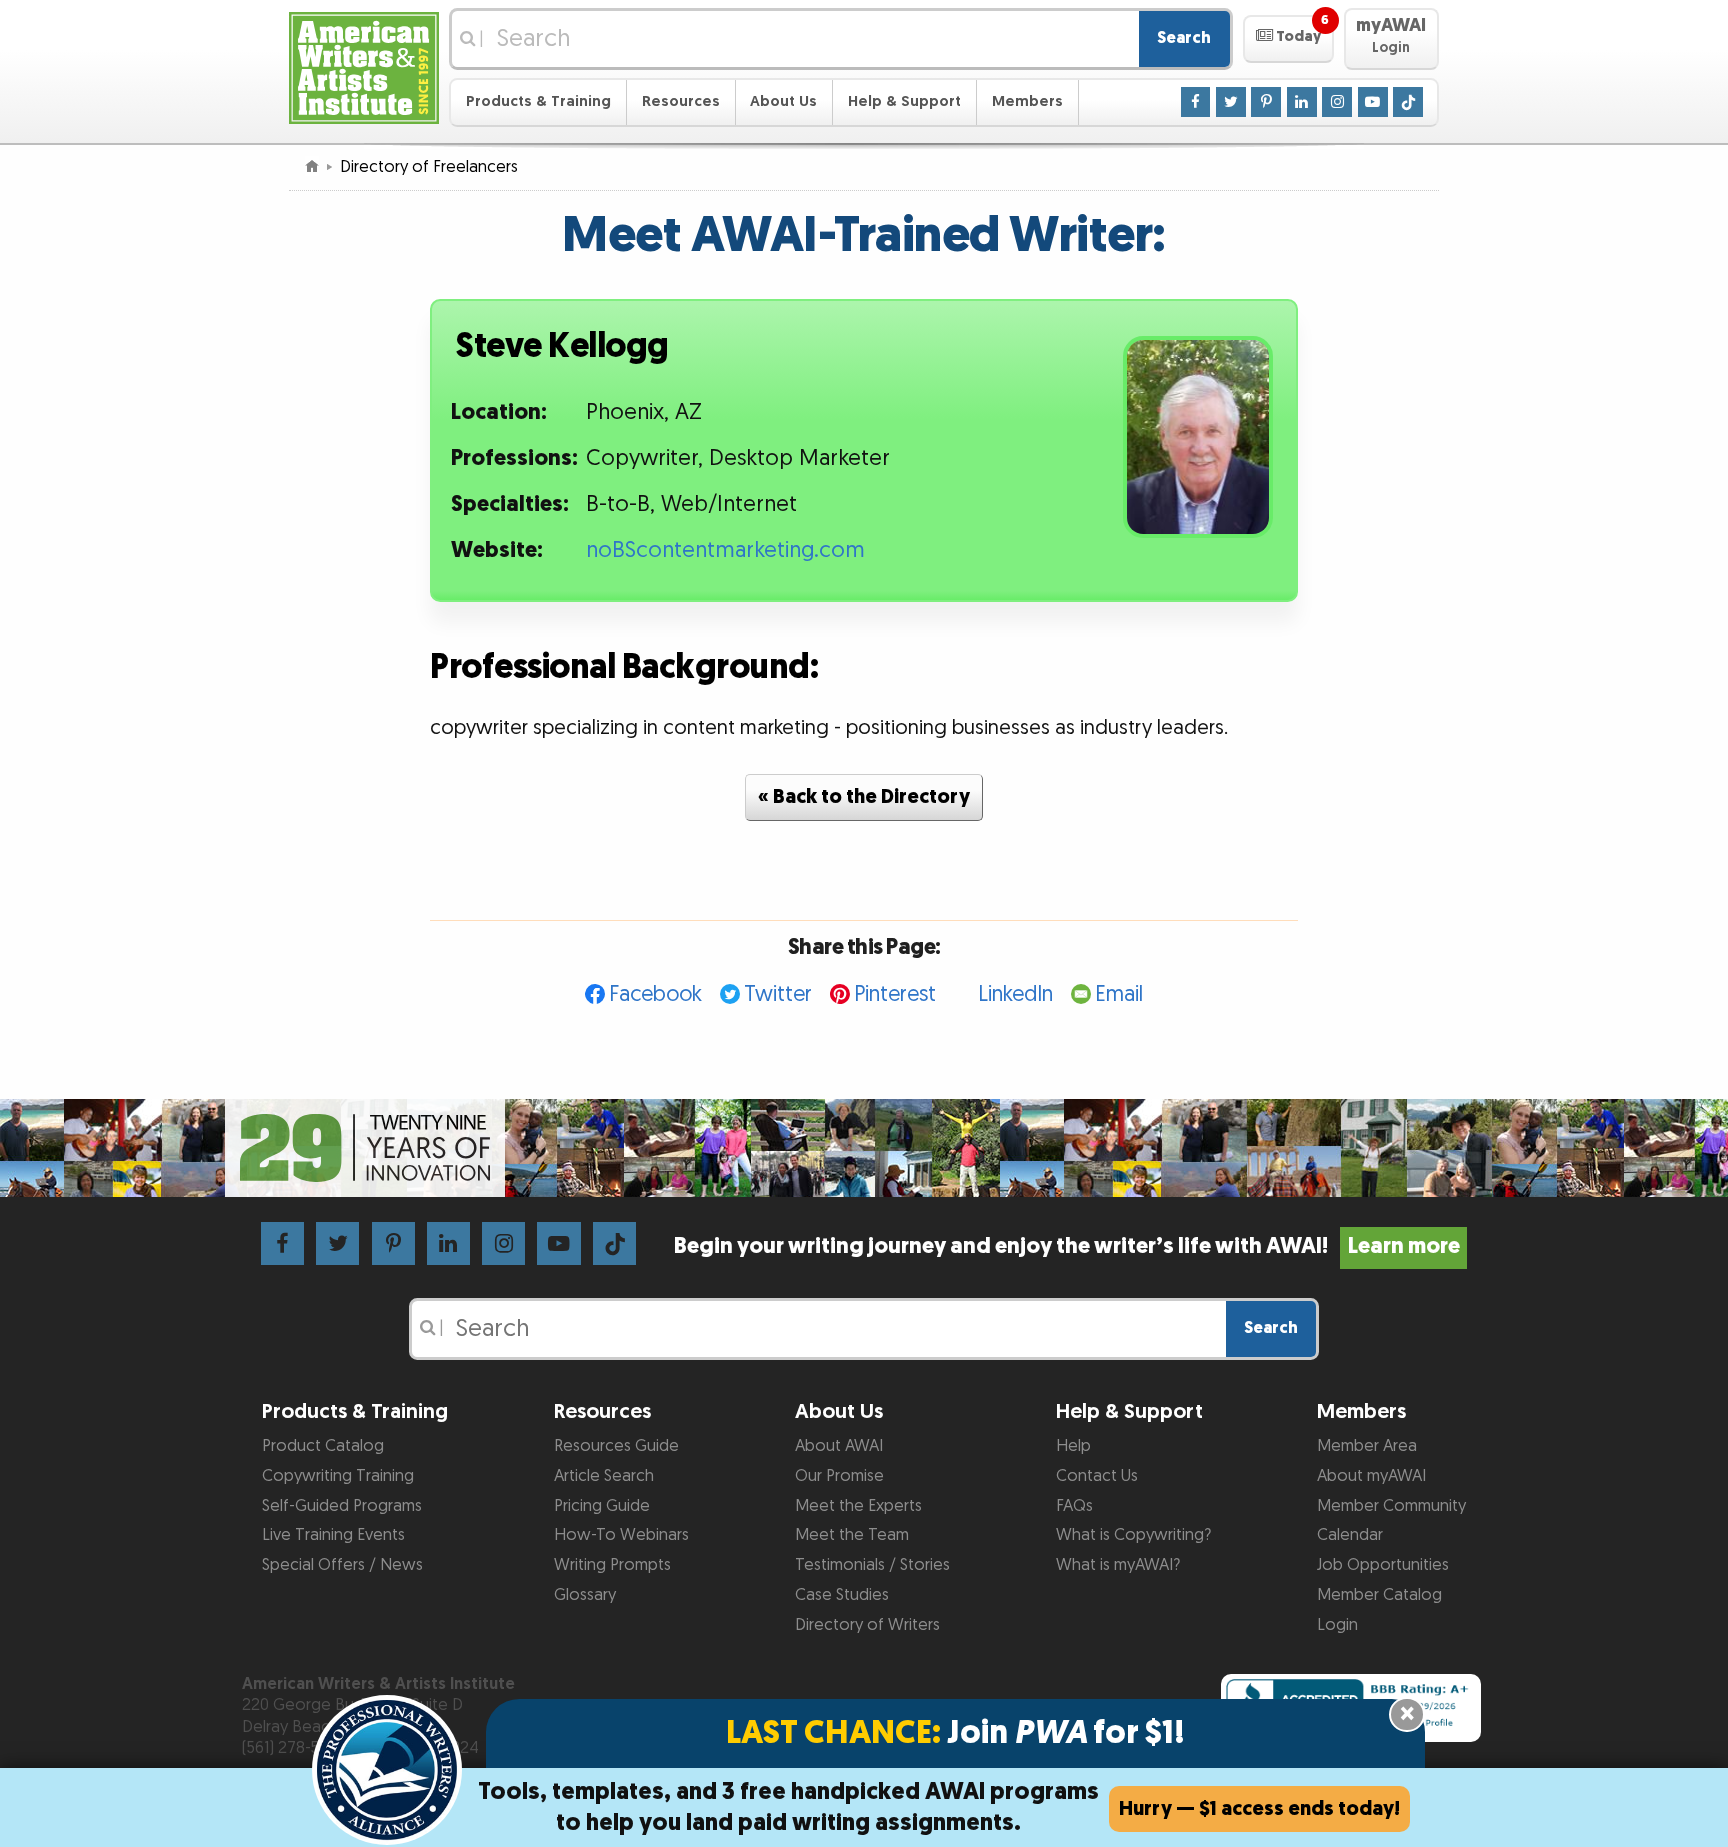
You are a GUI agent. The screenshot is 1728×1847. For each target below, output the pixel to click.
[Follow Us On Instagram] (1337, 101)
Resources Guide (616, 1446)
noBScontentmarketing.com (725, 550)
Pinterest (895, 994)
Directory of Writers (867, 1625)
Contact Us (1097, 1476)
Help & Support (904, 101)
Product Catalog (323, 1446)
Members (1027, 101)
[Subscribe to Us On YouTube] (1373, 101)
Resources (681, 101)
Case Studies (842, 1595)
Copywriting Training (338, 1476)
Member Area (1367, 1446)
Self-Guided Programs (342, 1506)
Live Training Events (333, 1535)
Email (1119, 994)
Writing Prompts (612, 1565)
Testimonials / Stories (872, 1565)
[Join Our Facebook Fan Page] (1196, 101)
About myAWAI (1371, 1476)
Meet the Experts (858, 1506)
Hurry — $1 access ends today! (1259, 1809)
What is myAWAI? (1118, 1565)
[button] (1288, 39)
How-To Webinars (621, 1535)
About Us (783, 101)
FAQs (1074, 1506)
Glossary (585, 1595)
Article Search (604, 1476)
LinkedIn (1015, 994)
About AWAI (839, 1446)
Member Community (1391, 1506)
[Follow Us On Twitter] (1231, 101)
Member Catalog (1379, 1595)
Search (1184, 38)
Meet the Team (852, 1535)
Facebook (655, 994)
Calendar (1350, 1535)
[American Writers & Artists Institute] (364, 65)
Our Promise (839, 1476)
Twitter (778, 994)
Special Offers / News (342, 1565)
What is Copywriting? (1133, 1535)
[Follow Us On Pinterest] (1266, 101)
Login (1337, 1625)
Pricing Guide (602, 1506)
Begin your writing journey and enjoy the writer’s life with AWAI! (1066, 1246)
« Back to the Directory (864, 797)
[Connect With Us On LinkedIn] (1302, 101)
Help (1073, 1446)
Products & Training (538, 101)
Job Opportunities (1383, 1565)
